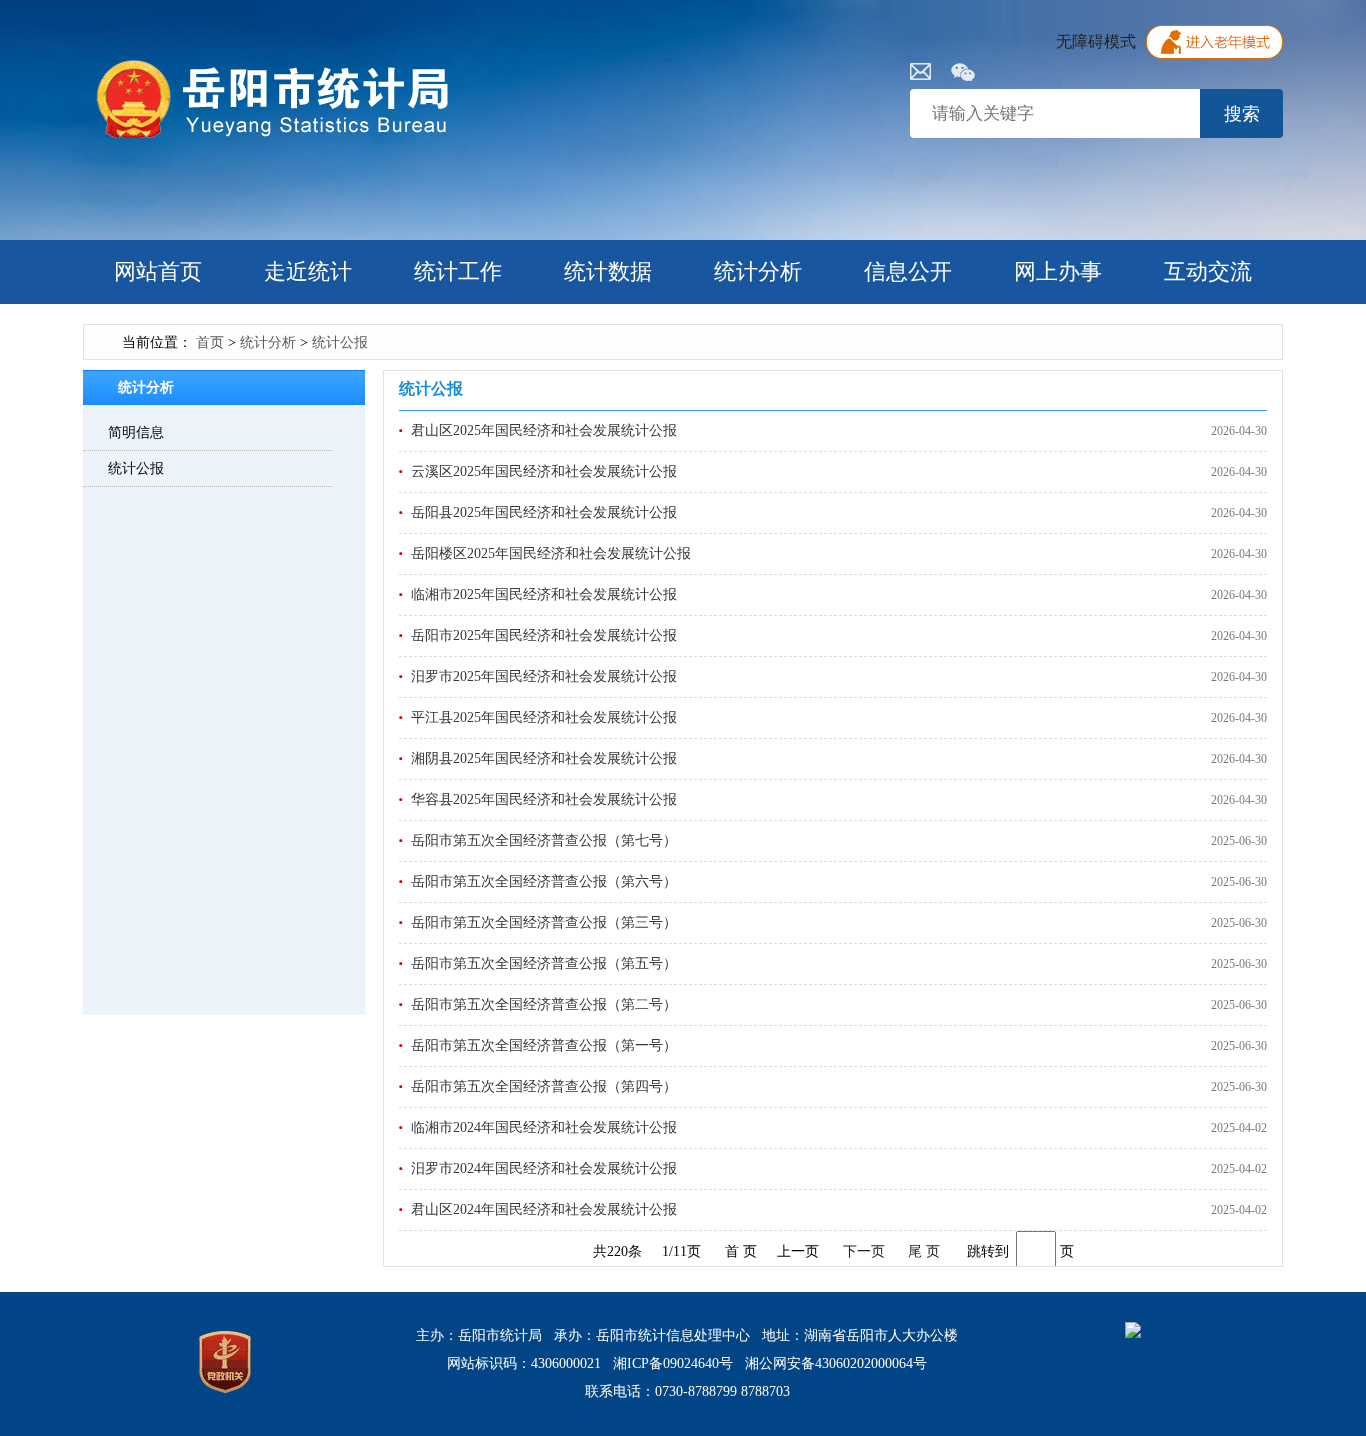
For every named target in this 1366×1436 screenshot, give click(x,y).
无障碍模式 (1096, 41)
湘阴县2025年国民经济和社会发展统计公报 (544, 758)
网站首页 (158, 271)
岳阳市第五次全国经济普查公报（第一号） (544, 1045)
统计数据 (608, 271)
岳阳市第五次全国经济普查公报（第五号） (544, 963)
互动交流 (1208, 271)
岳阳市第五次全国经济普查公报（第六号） (544, 881)
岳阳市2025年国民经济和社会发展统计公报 (544, 635)
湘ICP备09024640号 (673, 1363)
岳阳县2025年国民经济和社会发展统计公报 (544, 512)
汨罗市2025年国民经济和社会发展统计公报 (544, 676)
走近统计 (308, 271)
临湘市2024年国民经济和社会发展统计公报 (544, 1127)
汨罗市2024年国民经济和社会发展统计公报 (544, 1168)
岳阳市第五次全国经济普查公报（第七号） (544, 840)
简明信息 (136, 432)
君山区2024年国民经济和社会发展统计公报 (544, 1209)
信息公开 (908, 271)
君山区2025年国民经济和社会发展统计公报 (544, 430)
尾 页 (924, 1251)
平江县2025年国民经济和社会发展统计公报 (544, 717)
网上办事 (1058, 271)
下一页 (864, 1251)
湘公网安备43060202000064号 (836, 1363)
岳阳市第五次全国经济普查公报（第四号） (544, 1086)
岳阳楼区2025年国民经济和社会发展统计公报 (551, 553)
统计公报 (340, 342)
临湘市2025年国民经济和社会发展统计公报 (544, 594)
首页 (210, 342)
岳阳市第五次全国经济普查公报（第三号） (544, 922)
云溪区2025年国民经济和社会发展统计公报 (544, 471)
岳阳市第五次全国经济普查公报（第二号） (544, 1004)
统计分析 (758, 271)
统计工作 (458, 271)
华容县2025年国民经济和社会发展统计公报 (544, 799)
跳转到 (988, 1251)
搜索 (1242, 114)
